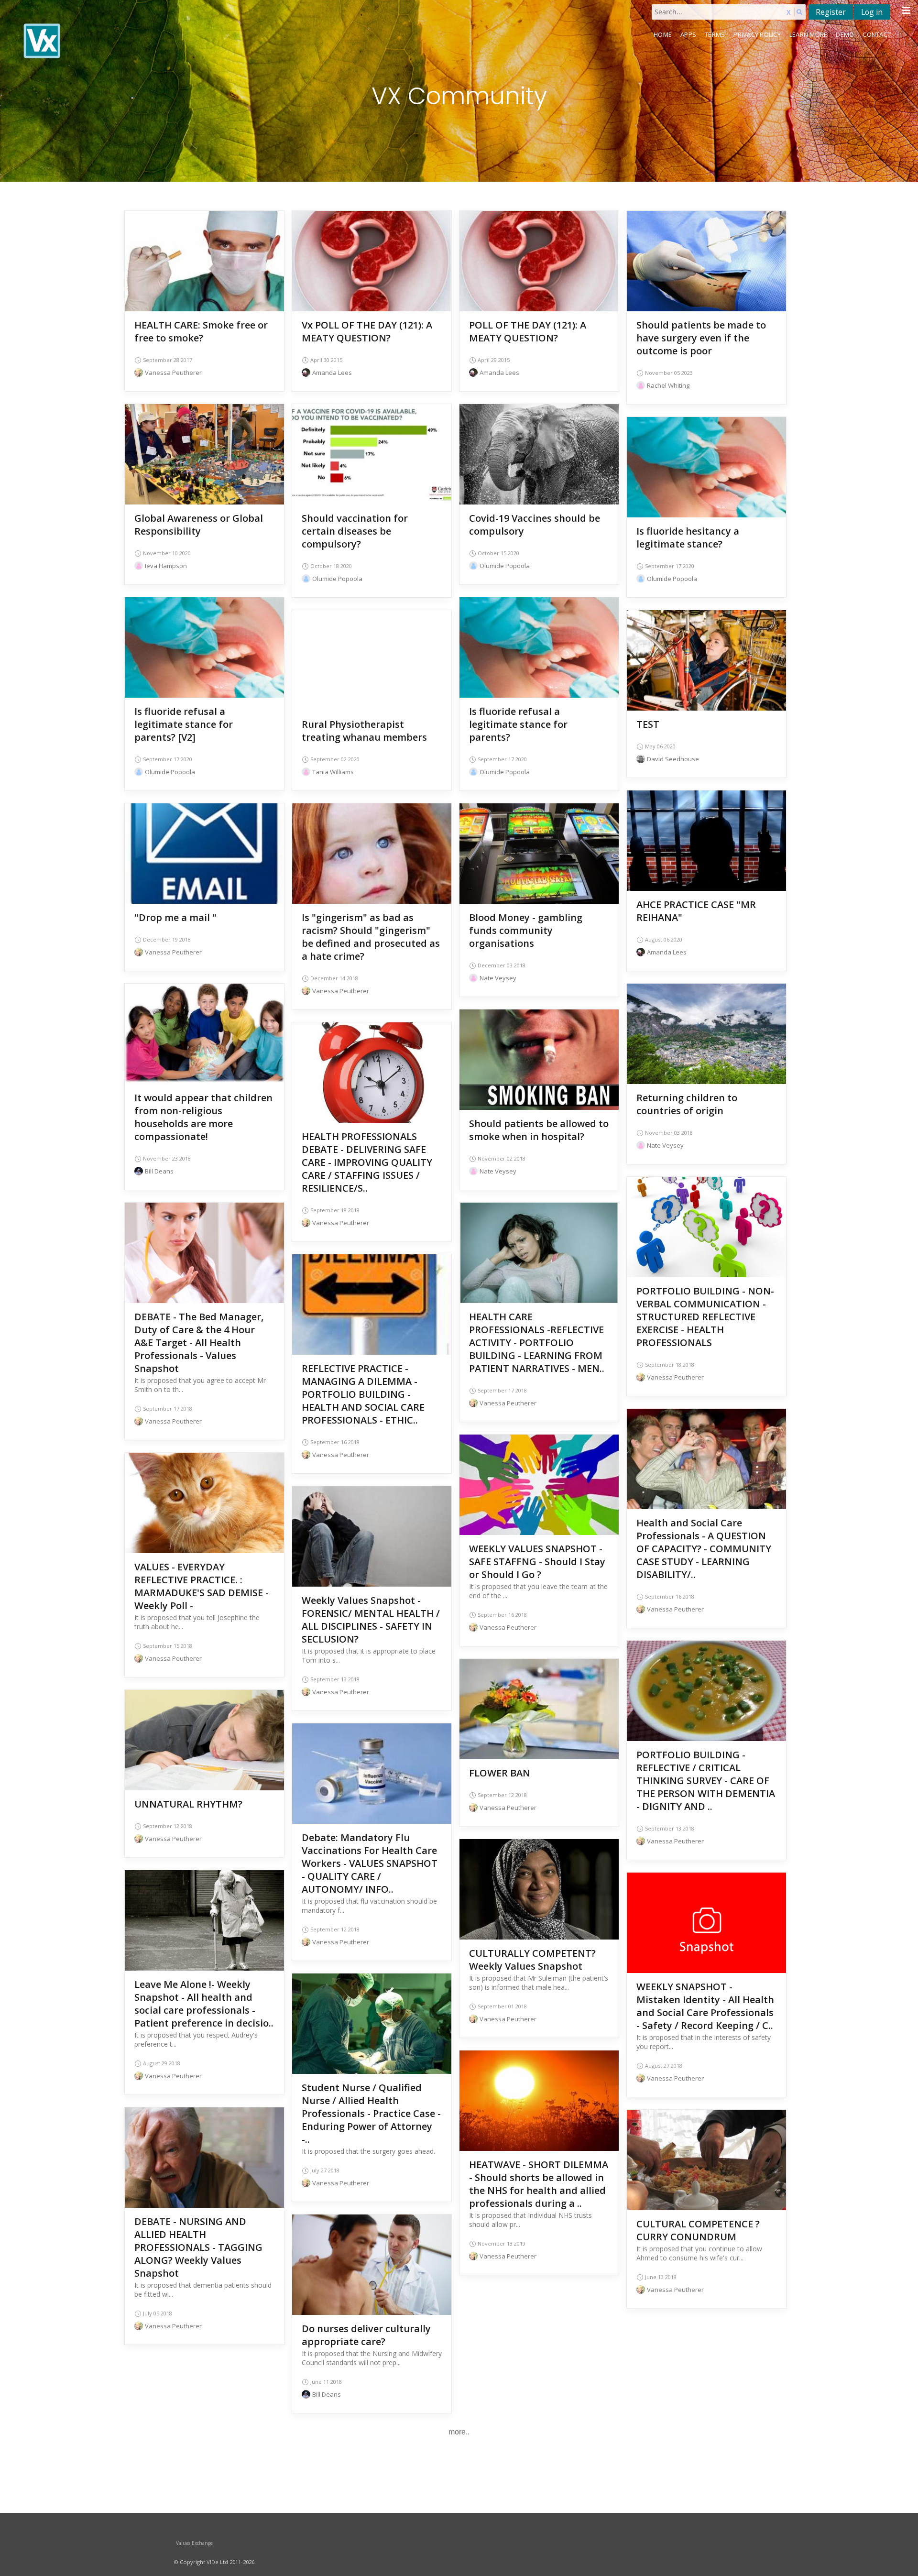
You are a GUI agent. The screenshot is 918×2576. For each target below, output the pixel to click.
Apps (688, 34)
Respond (205, 276)
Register (831, 12)
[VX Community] (132, 41)
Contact (877, 34)
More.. (459, 2432)
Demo (845, 34)
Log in (872, 12)
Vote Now (372, 262)
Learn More (809, 34)
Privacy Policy (757, 34)
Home (663, 34)
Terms (715, 34)
